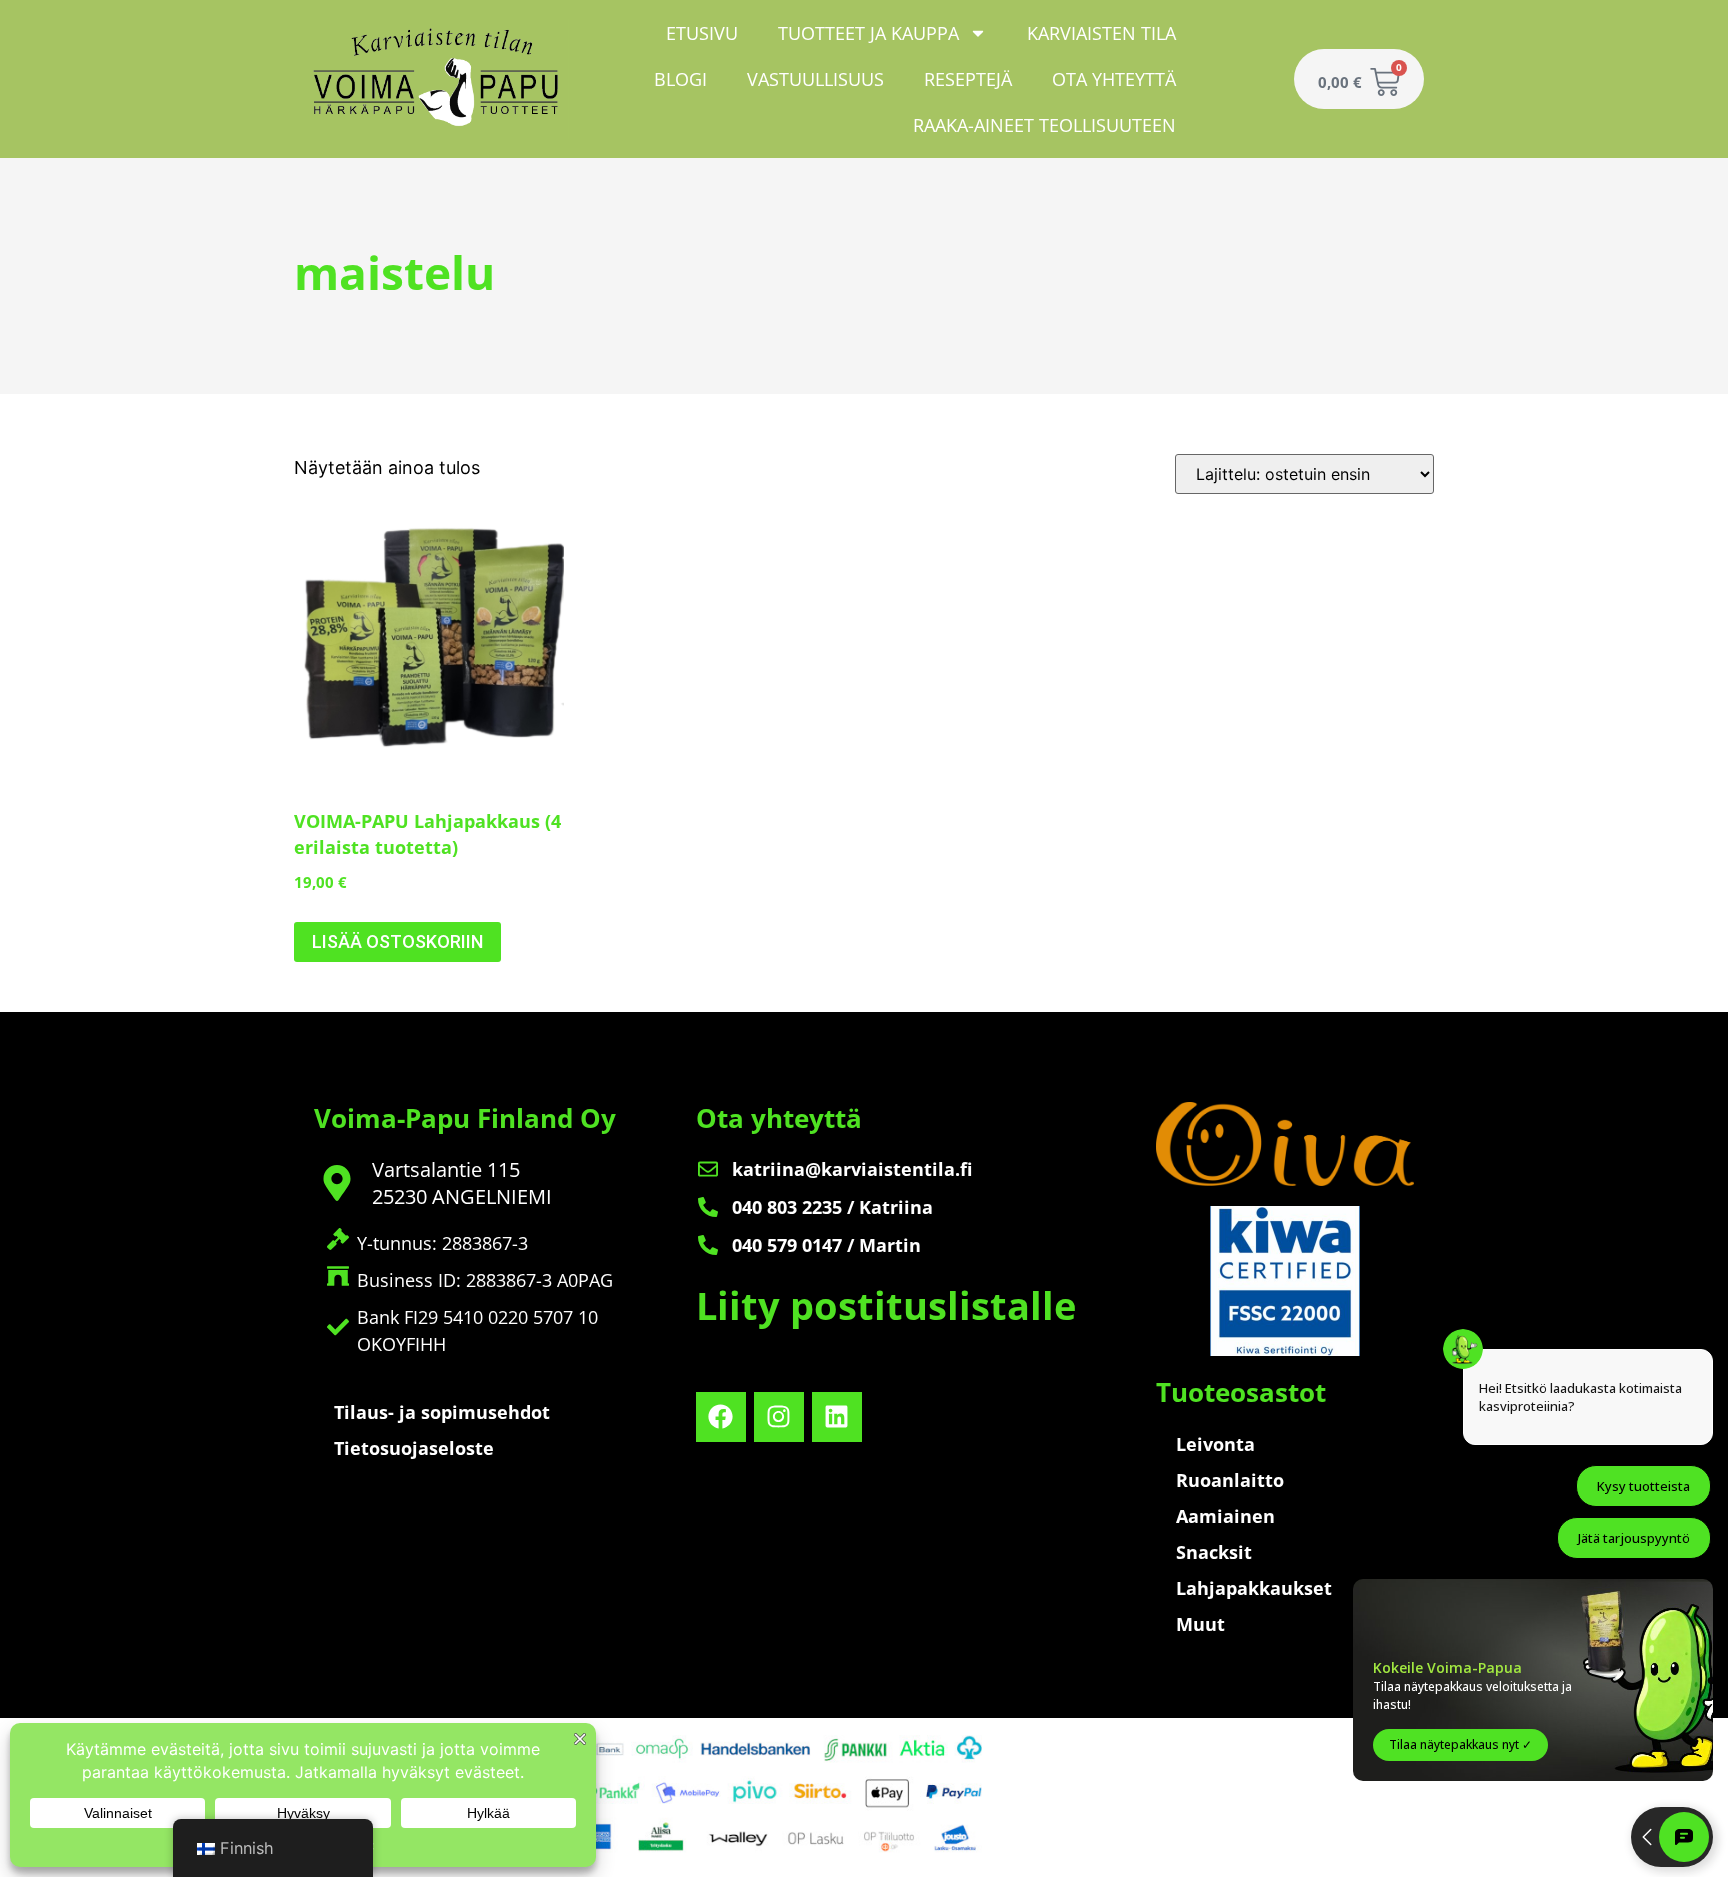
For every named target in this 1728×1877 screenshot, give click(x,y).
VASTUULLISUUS (815, 79)
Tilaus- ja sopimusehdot (442, 1412)
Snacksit (1214, 1552)
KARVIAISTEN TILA (1101, 33)
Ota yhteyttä (1114, 79)
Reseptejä (968, 79)
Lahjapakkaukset (1254, 1588)
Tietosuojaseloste (414, 1448)
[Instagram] (779, 1417)
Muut (1200, 1624)
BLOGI (680, 79)
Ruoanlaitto (1230, 1480)
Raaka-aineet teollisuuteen (1044, 125)
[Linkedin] (837, 1417)
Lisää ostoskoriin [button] (397, 941)
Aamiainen (1225, 1516)
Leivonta (1215, 1444)
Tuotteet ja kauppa (868, 33)
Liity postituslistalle (886, 1305)
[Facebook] (721, 1417)
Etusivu (702, 33)
